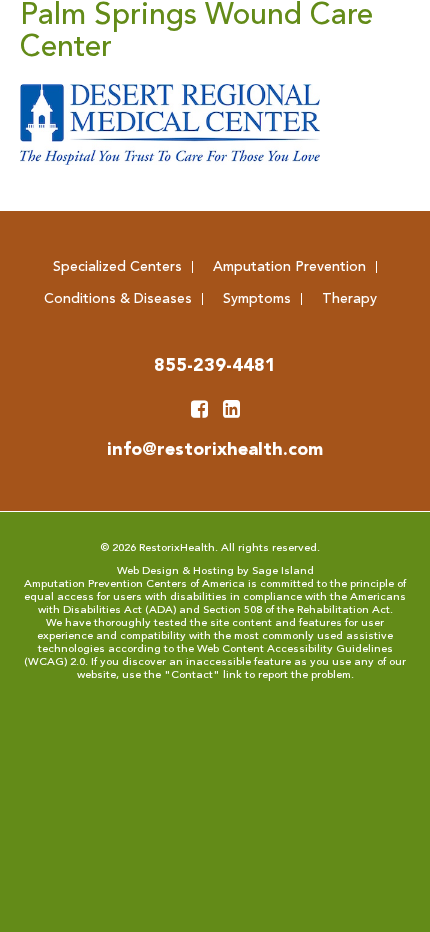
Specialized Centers (117, 267)
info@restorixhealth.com (215, 450)
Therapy (349, 299)
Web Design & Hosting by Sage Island (215, 571)
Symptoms (257, 299)
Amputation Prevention (289, 267)
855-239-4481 (215, 366)
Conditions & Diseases (118, 299)
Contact (192, 675)
